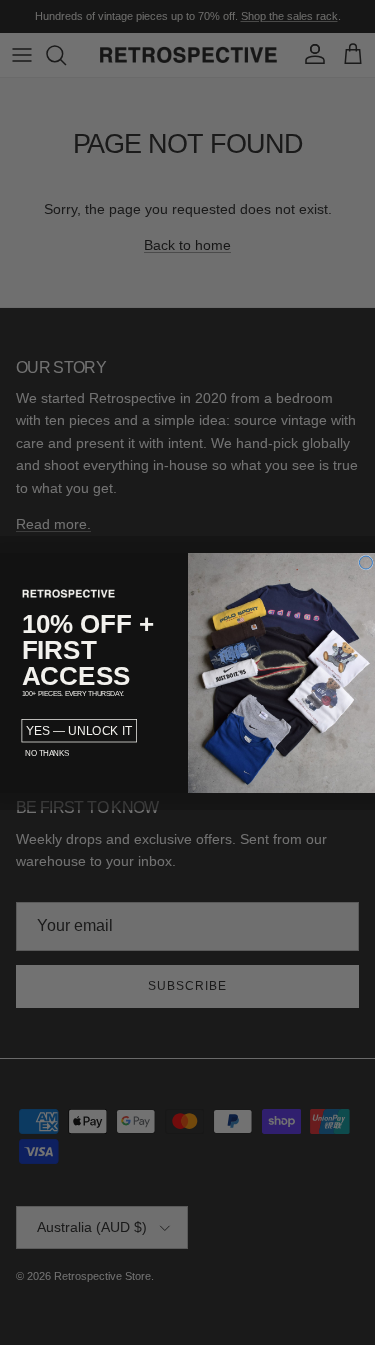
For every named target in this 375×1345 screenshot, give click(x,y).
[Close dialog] (365, 562)
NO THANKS (46, 752)
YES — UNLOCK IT (79, 730)
